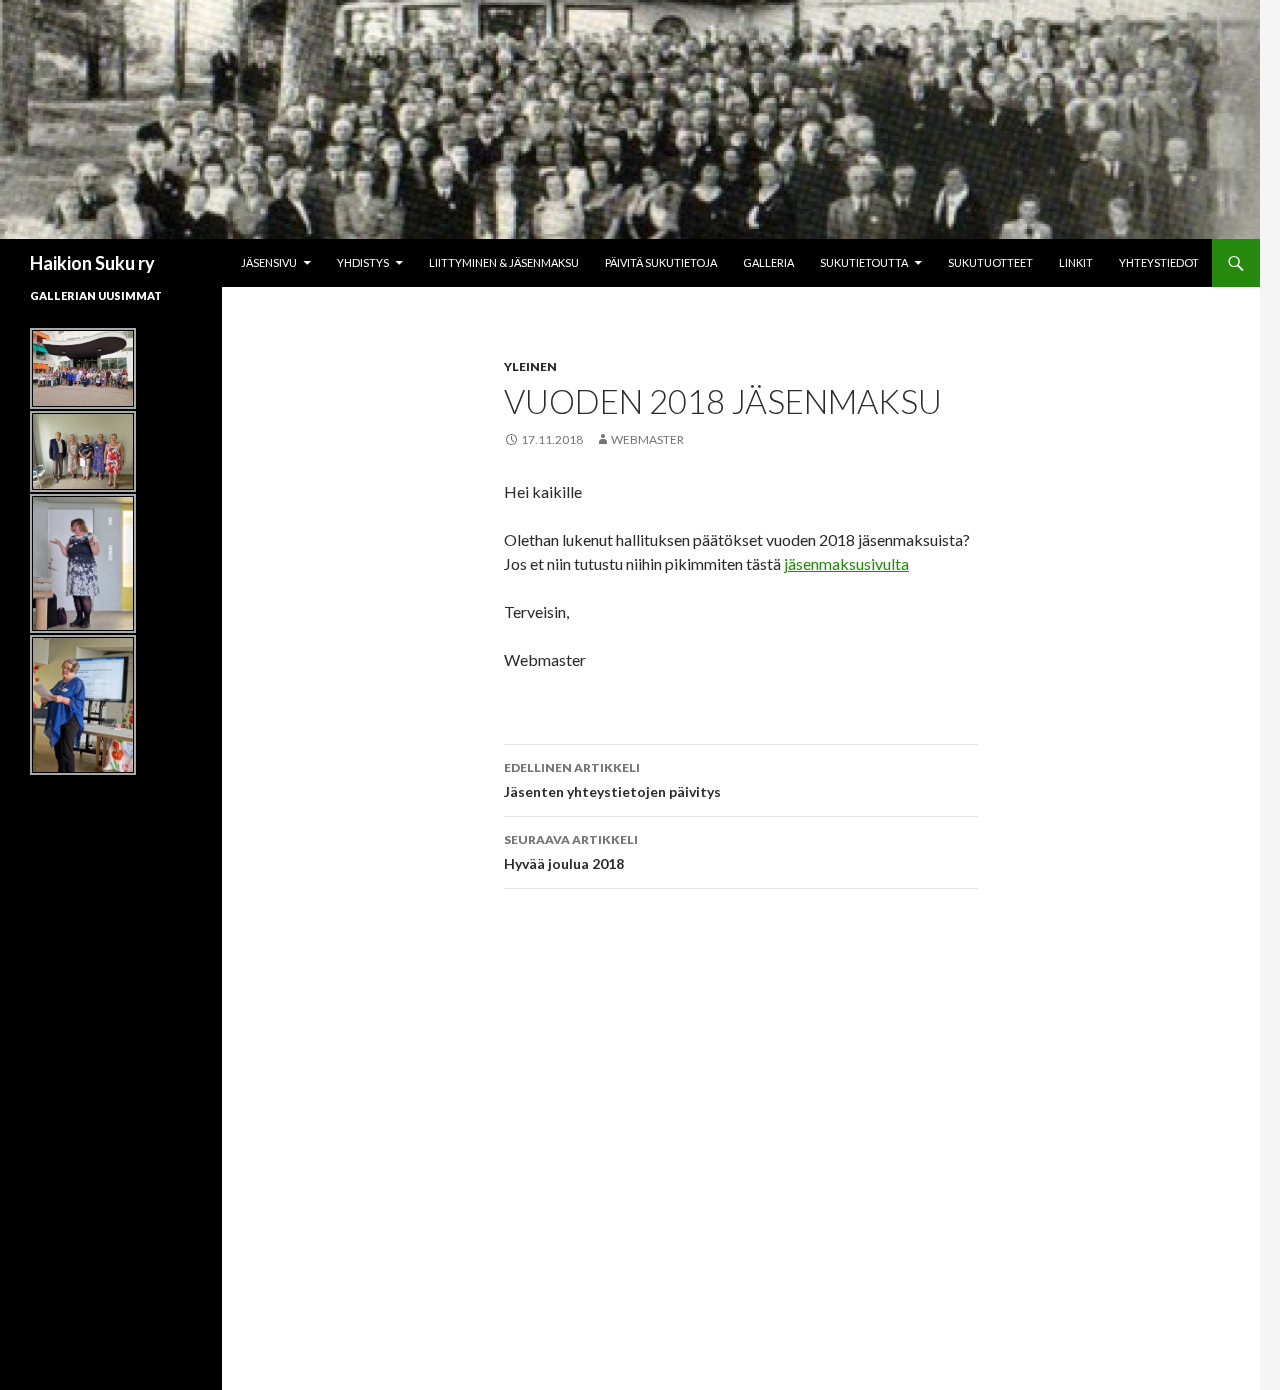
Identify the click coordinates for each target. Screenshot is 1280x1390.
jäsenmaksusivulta (846, 563)
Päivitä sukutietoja (661, 262)
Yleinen (530, 366)
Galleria (768, 262)
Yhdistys (363, 262)
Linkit (1076, 262)
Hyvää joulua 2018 (571, 852)
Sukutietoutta (864, 262)
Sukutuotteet (990, 262)
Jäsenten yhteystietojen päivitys (612, 780)
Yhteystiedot (1159, 262)
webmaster (647, 439)
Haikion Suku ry (92, 263)
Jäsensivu (269, 262)
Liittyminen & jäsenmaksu (504, 262)
